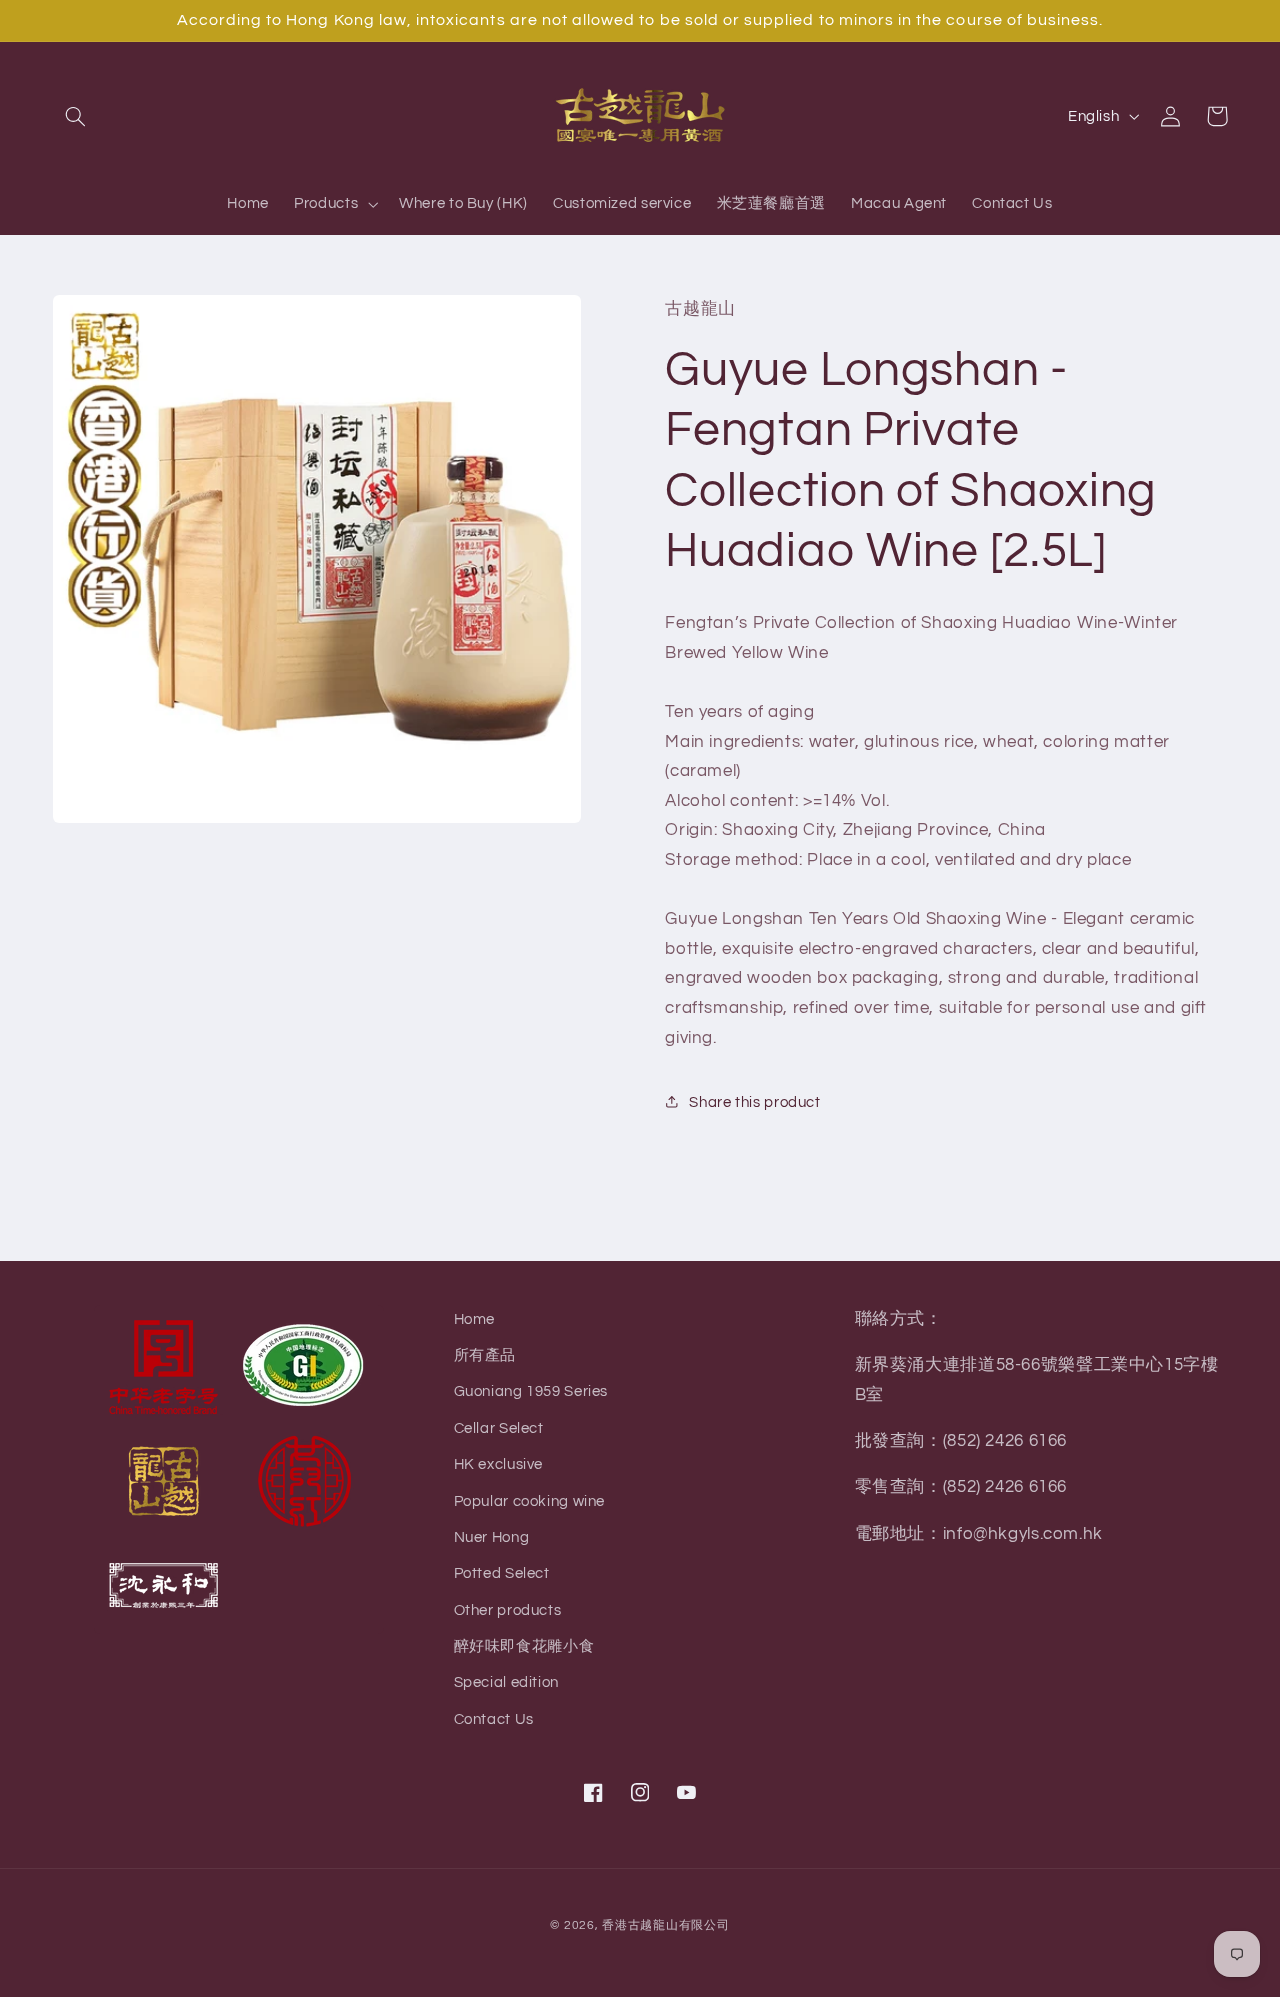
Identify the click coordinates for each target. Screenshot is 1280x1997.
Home (475, 1319)
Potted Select (502, 1573)
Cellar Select (499, 1428)
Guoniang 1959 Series (531, 1391)
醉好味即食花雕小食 (524, 1646)
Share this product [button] (754, 1101)
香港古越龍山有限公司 (665, 1925)
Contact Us (494, 1719)
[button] (76, 116)
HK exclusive (499, 1464)
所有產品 (485, 1355)
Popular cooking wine (530, 1501)
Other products (508, 1610)
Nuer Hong (492, 1537)
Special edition (506, 1682)
